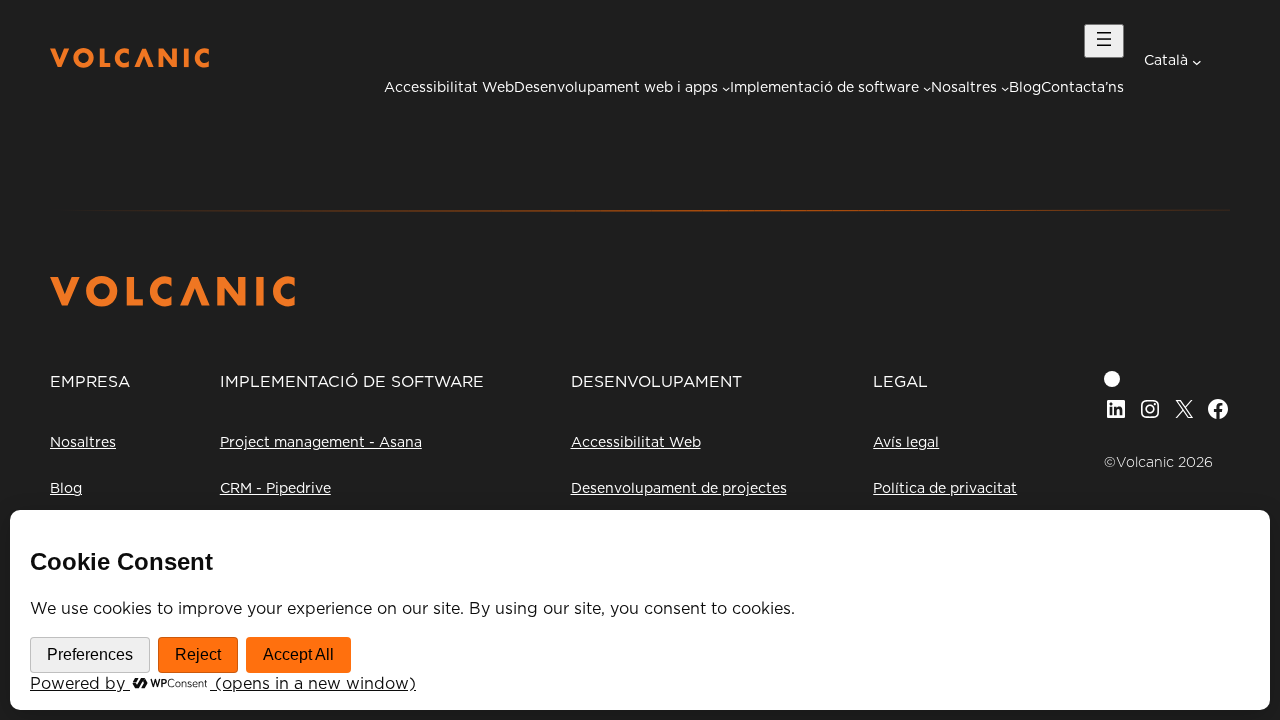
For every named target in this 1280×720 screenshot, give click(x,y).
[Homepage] (129, 63)
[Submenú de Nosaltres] (1005, 88)
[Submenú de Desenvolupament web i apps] (726, 88)
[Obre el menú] (1104, 41)
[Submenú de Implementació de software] (927, 88)
